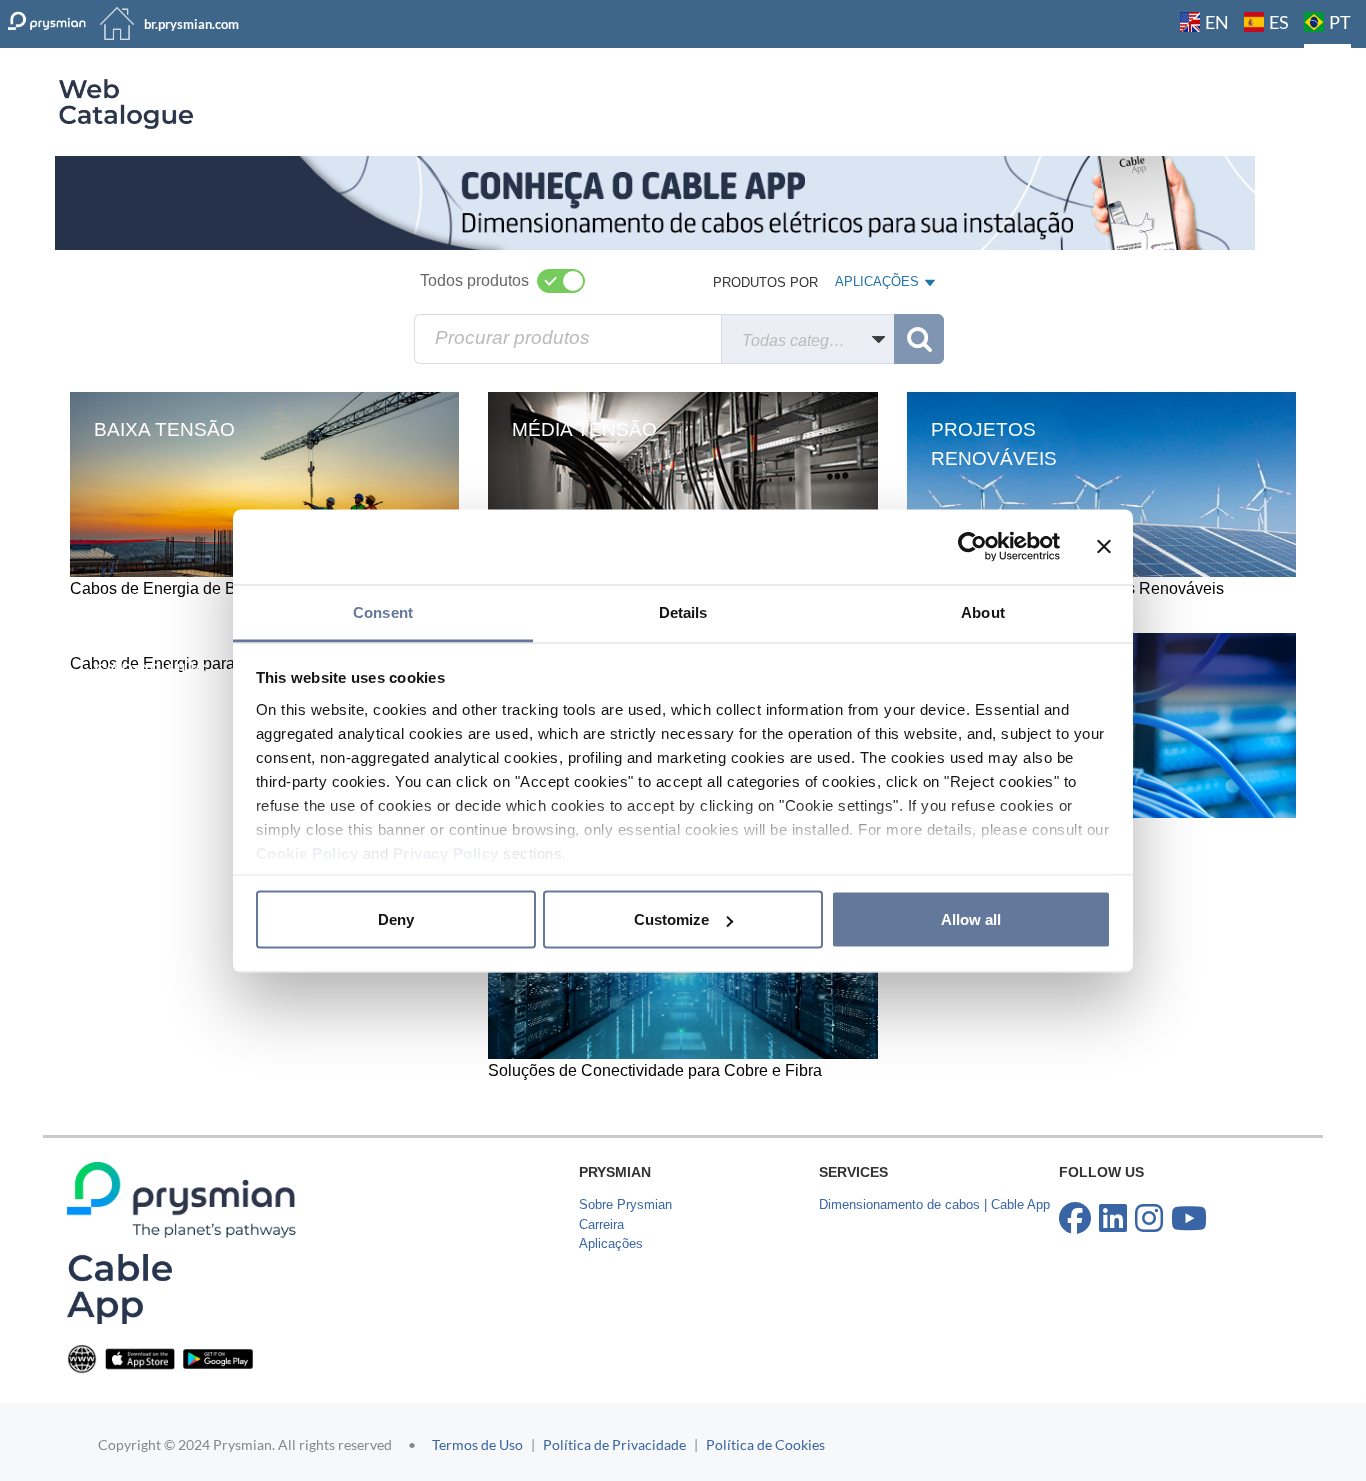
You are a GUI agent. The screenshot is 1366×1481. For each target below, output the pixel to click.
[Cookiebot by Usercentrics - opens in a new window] (972, 547)
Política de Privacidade (614, 1444)
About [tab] (983, 611)
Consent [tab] (383, 611)
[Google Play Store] (218, 1357)
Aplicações (611, 1243)
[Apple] (140, 1357)
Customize (671, 919)
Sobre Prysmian (625, 1204)
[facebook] (1075, 1219)
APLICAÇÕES (876, 286)
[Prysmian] (655, 201)
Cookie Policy (307, 852)
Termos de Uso (477, 1444)
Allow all (971, 919)
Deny (396, 919)
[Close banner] (1104, 547)
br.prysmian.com (191, 24)
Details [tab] (683, 611)
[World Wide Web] (82, 1357)
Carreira (601, 1224)
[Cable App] (119, 1288)
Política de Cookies (765, 1444)
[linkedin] (1113, 1219)
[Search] (919, 339)
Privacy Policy (446, 852)
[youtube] (1189, 1219)
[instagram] (1149, 1219)
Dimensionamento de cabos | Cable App (934, 1204)
